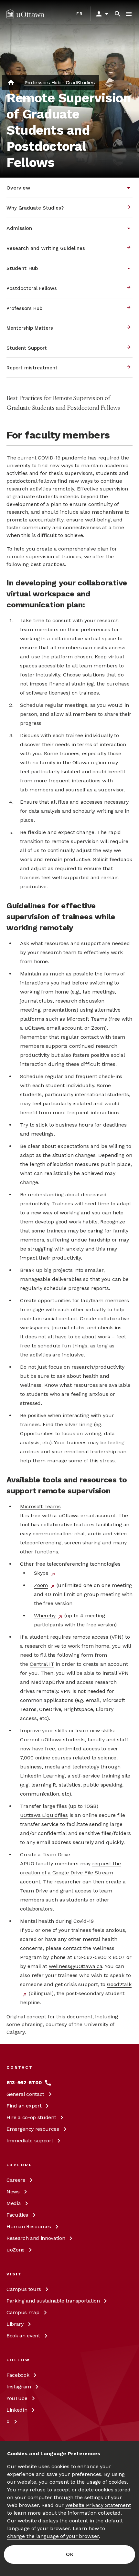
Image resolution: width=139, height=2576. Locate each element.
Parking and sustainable (53, 2301)
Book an (23, 2336)
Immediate (30, 2141)
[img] (25, 14)
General (25, 2094)
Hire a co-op (31, 2117)
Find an (24, 2106)
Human (29, 2226)
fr (80, 14)
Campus (24, 2289)
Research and (36, 2238)
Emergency (33, 2129)
